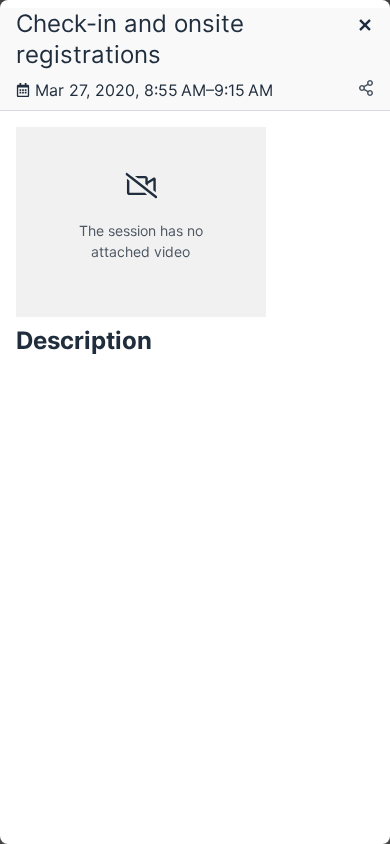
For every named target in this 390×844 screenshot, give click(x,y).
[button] (365, 26)
